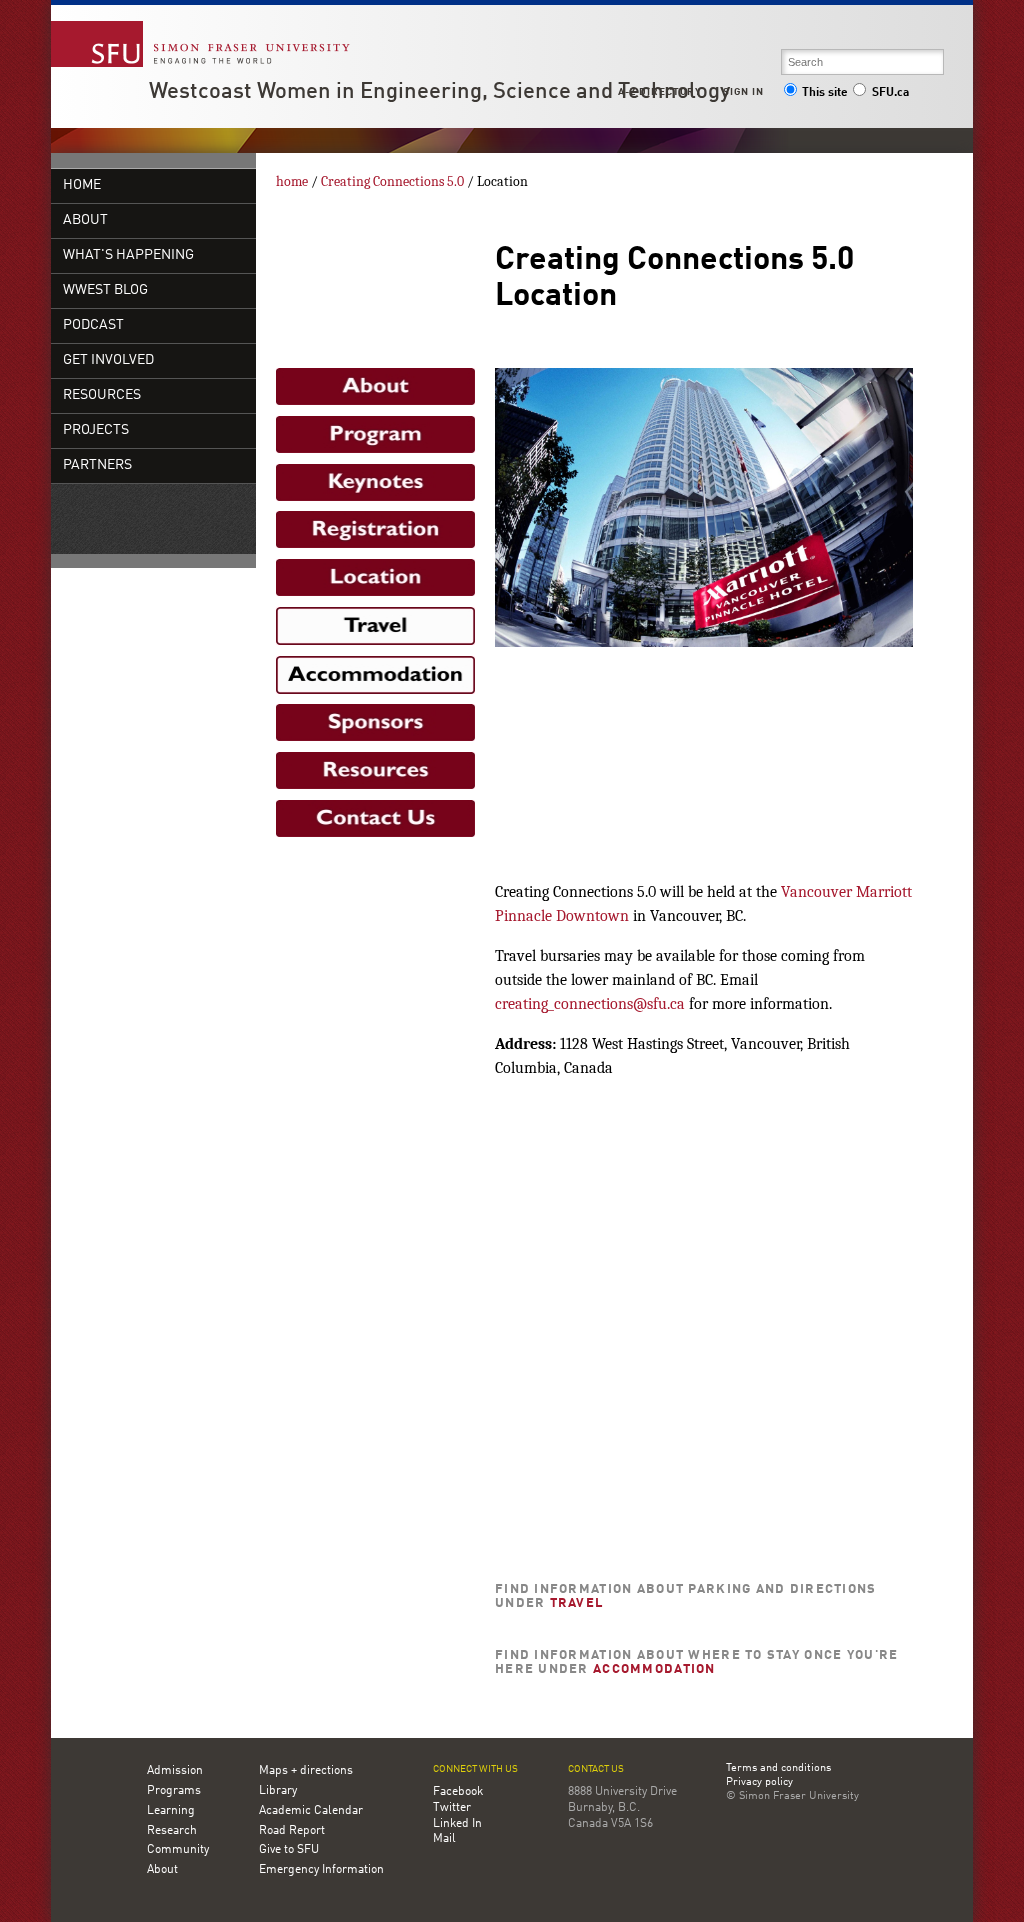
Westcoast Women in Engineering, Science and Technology (439, 92)
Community (178, 1850)
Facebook (458, 1792)
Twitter (452, 1808)
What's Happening (128, 255)
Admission (175, 1771)
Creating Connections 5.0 (392, 181)
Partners (97, 465)
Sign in (743, 92)
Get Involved (108, 360)
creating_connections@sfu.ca (590, 1004)
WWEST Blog (105, 290)
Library (278, 1791)
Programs (174, 1791)
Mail (444, 1839)
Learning (171, 1811)
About (85, 220)
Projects (96, 430)
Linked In (457, 1824)
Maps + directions (306, 1771)
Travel (577, 1603)
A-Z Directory (660, 92)
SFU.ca (890, 93)
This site (825, 93)
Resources (102, 395)
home (82, 185)
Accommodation (654, 1669)
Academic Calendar (311, 1811)
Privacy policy (759, 1783)
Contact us (596, 1769)
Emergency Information (321, 1870)
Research (172, 1831)
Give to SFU (289, 1850)
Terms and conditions (778, 1769)
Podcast (93, 325)
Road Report (292, 1831)
